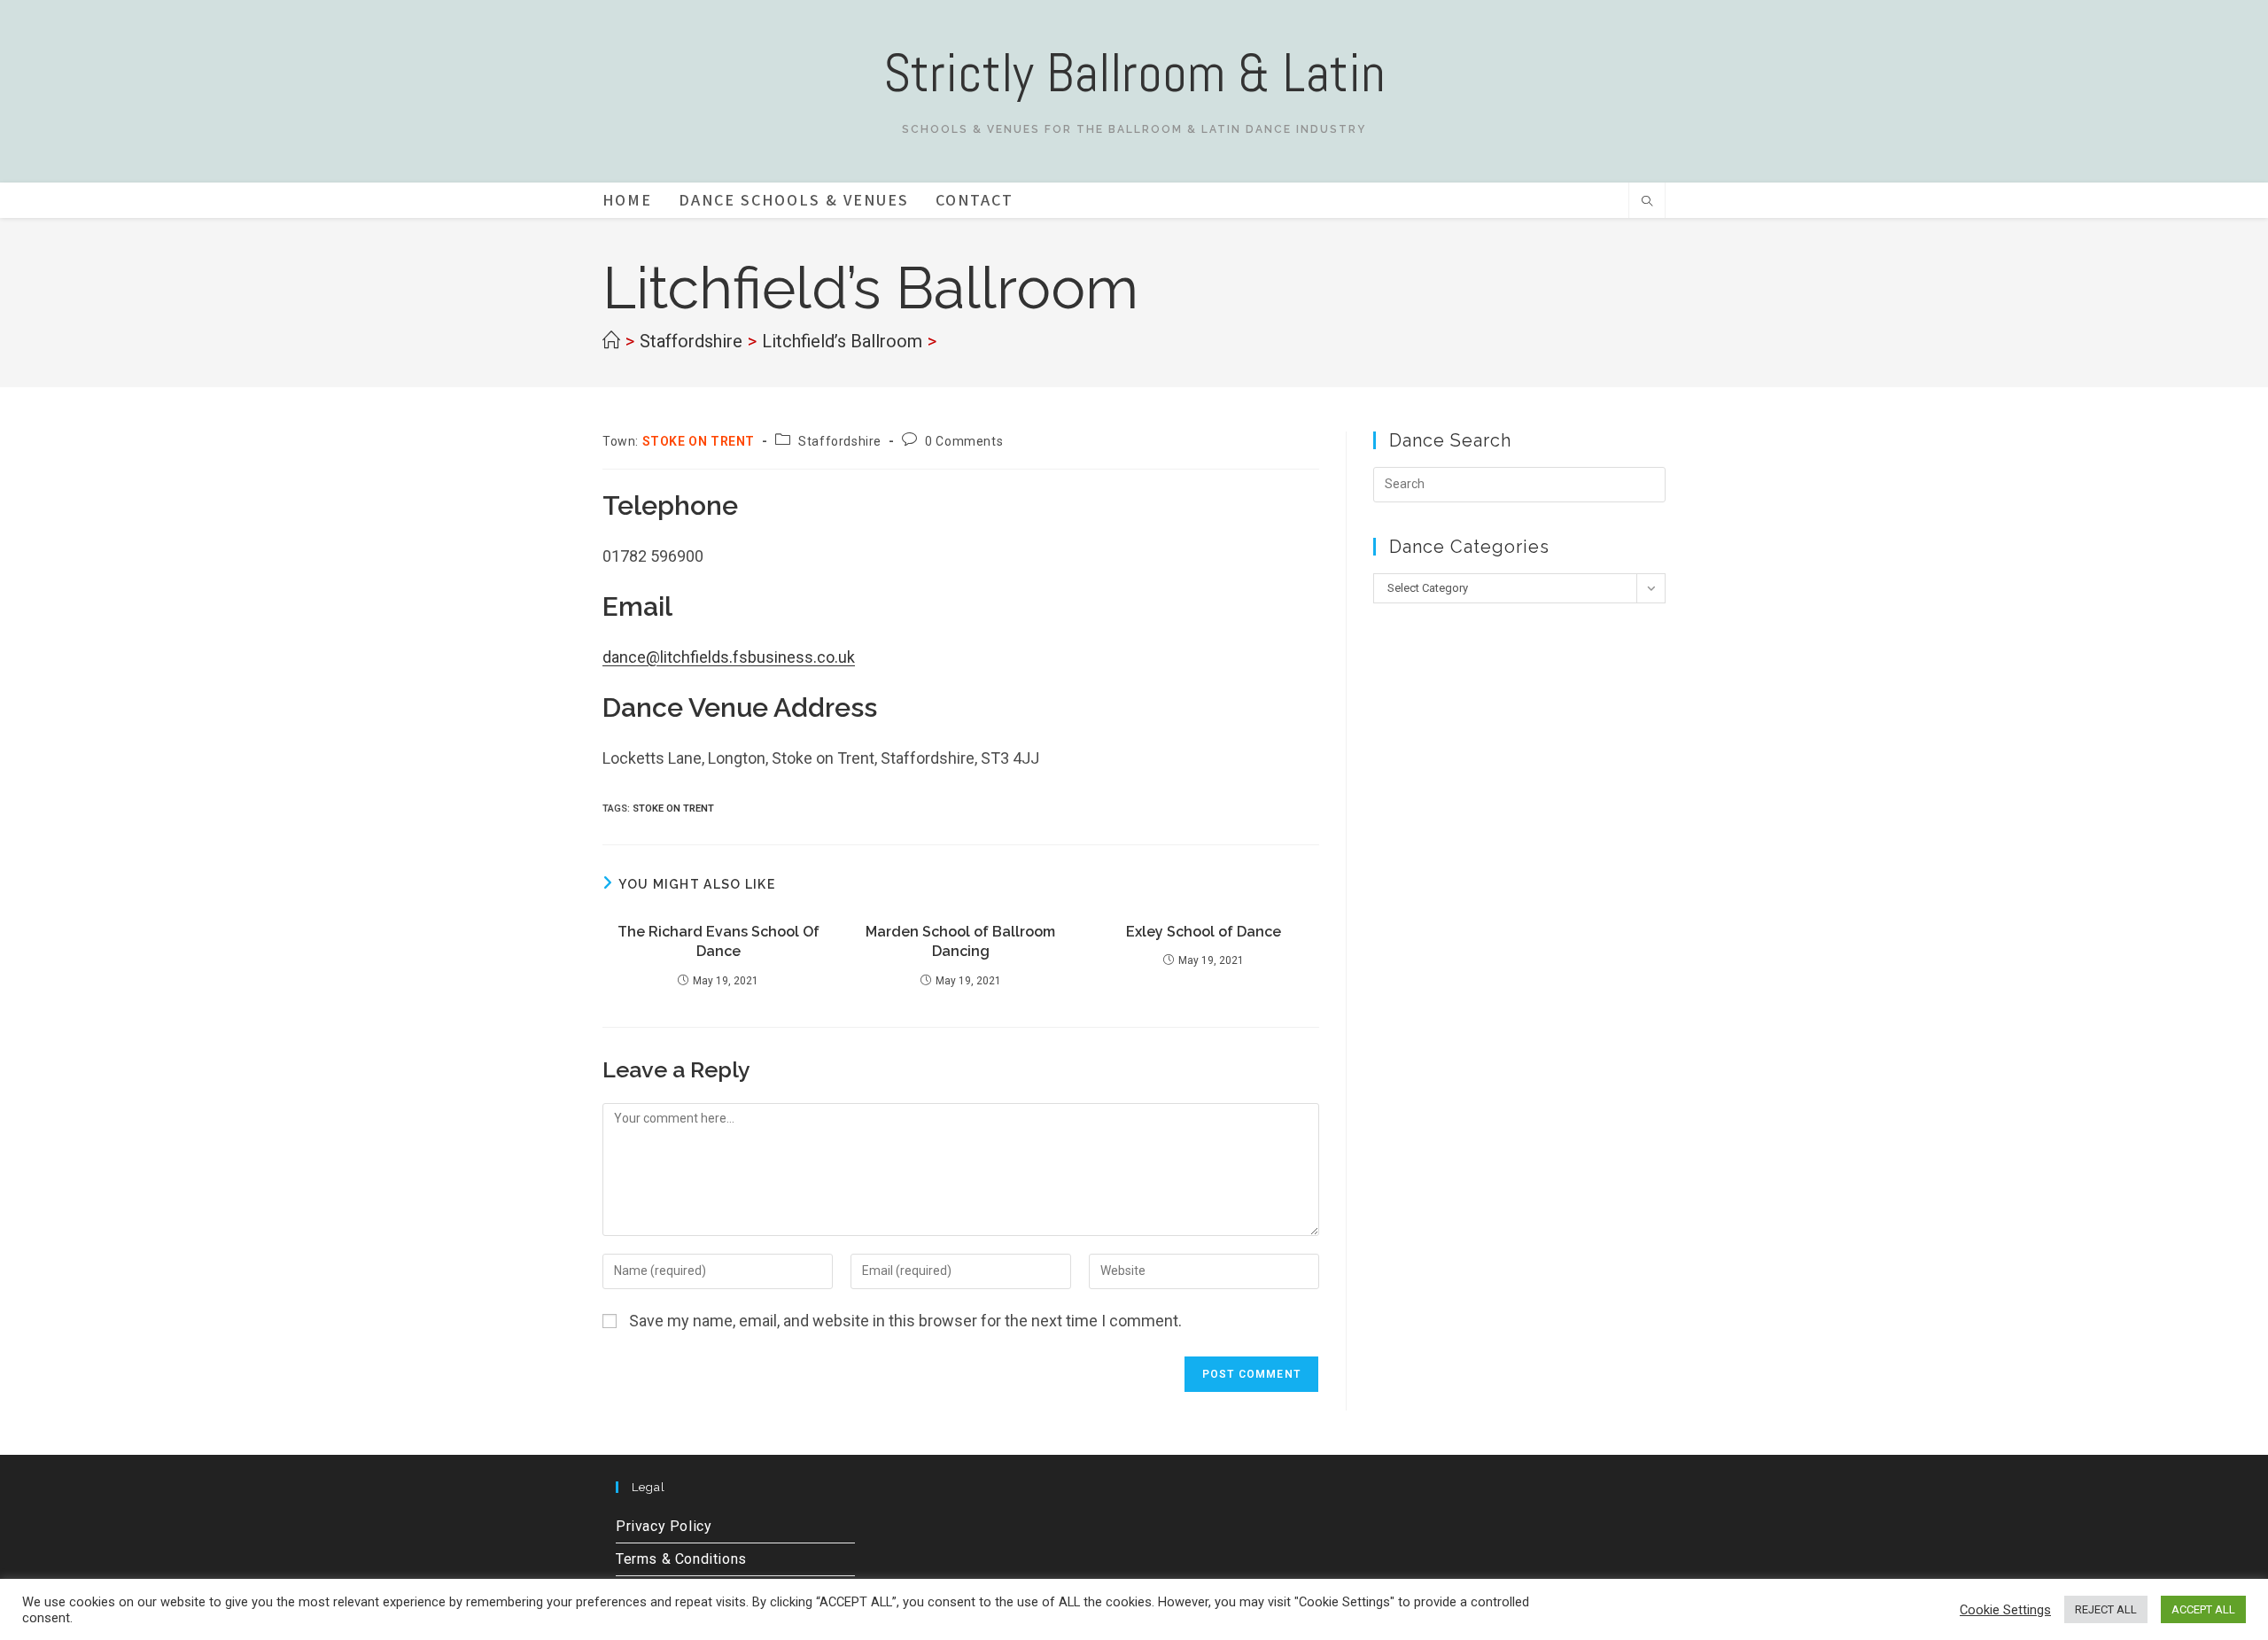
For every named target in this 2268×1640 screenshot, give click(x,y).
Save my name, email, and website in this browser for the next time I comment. (905, 1321)
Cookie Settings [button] (2005, 1610)
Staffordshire (840, 441)
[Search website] (1647, 203)
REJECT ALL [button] (2106, 1609)
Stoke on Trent (673, 808)
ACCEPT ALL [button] (2203, 1609)
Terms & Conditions (681, 1559)
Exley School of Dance (1204, 932)
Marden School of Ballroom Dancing (960, 941)
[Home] (611, 341)
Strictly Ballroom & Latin (1134, 73)
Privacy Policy (664, 1526)
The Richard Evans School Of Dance (718, 941)
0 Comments (964, 441)
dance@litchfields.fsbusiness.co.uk (729, 657)
